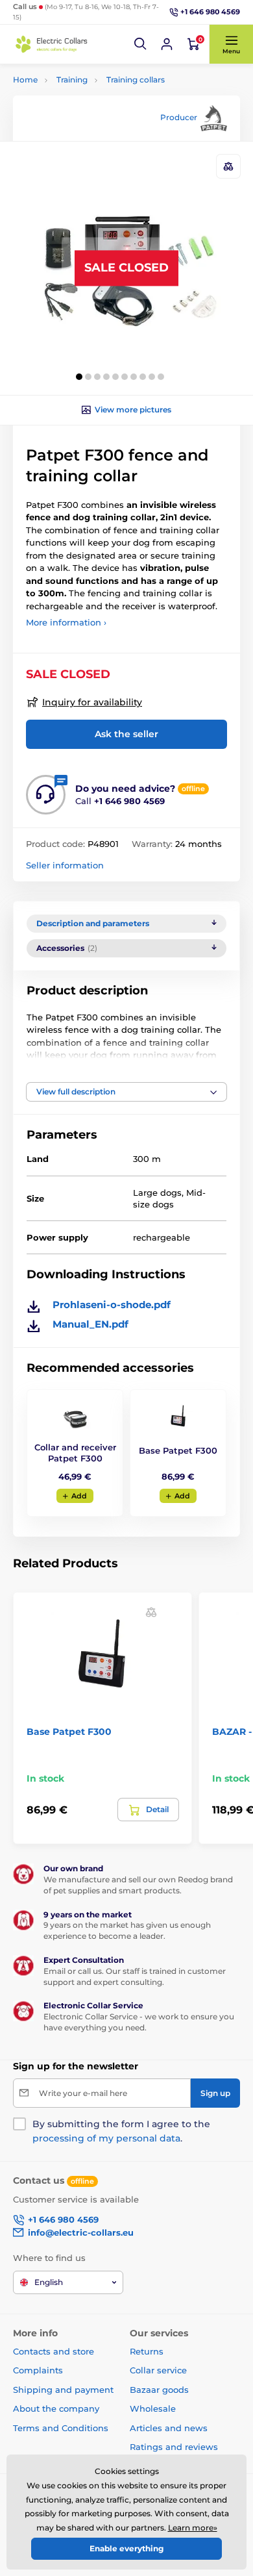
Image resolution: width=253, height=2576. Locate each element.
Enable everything (126, 2548)
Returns (147, 2351)
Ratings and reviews (174, 2447)
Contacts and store (54, 2351)
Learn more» (193, 2528)
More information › (66, 622)
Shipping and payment (63, 2390)
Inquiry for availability (92, 702)
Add (79, 1496)
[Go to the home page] (52, 44)
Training (72, 80)
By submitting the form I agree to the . (121, 2131)
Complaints (38, 2370)
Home (25, 80)
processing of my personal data (106, 2138)
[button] (141, 44)
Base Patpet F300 (178, 1450)
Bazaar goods (159, 2390)
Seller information (65, 865)
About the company (56, 2408)
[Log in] (167, 44)
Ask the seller (126, 734)
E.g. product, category (90, 112)
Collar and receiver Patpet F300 (75, 1453)
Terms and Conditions (61, 2428)
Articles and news (169, 2428)
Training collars (136, 80)
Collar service (158, 2370)
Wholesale (153, 2408)
